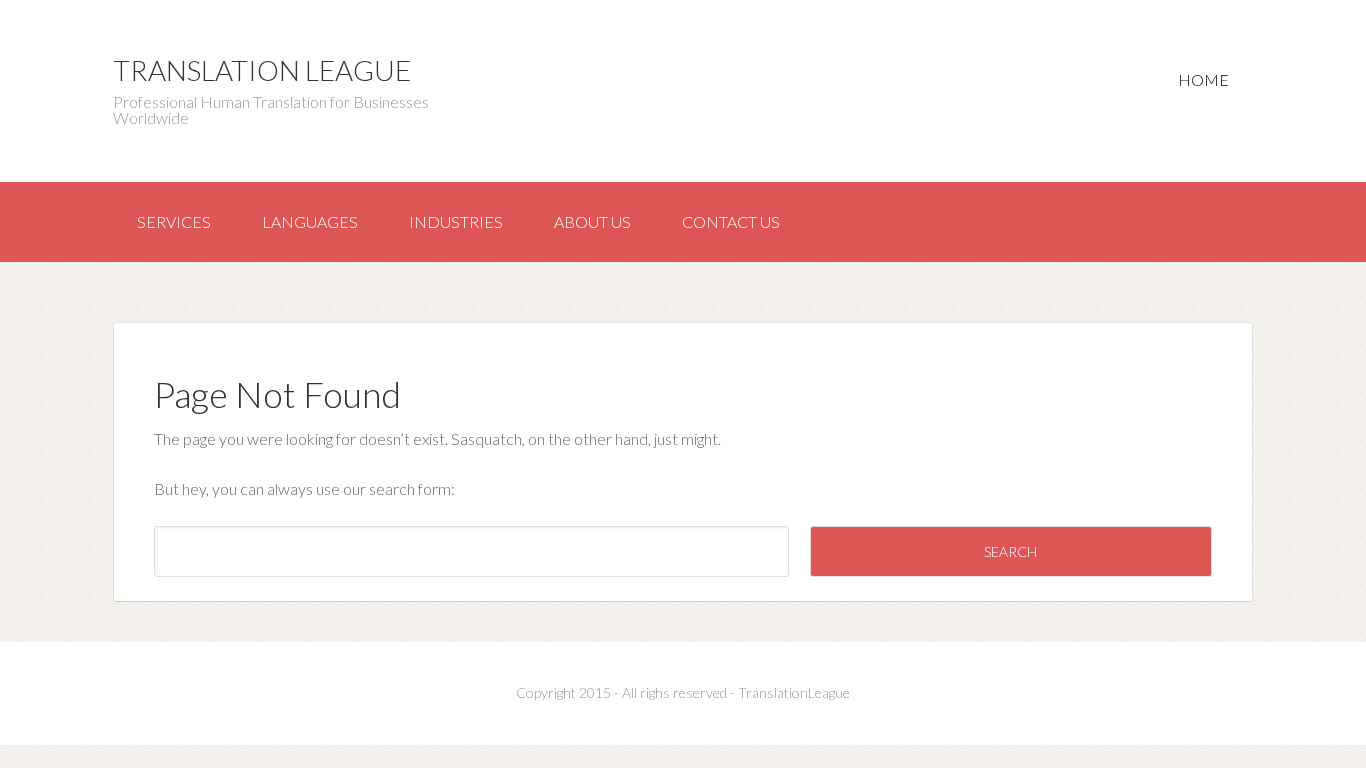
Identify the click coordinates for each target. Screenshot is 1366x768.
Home (1203, 79)
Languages (310, 221)
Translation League (262, 70)
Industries (456, 221)
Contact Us (731, 221)
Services (174, 221)
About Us (592, 221)
